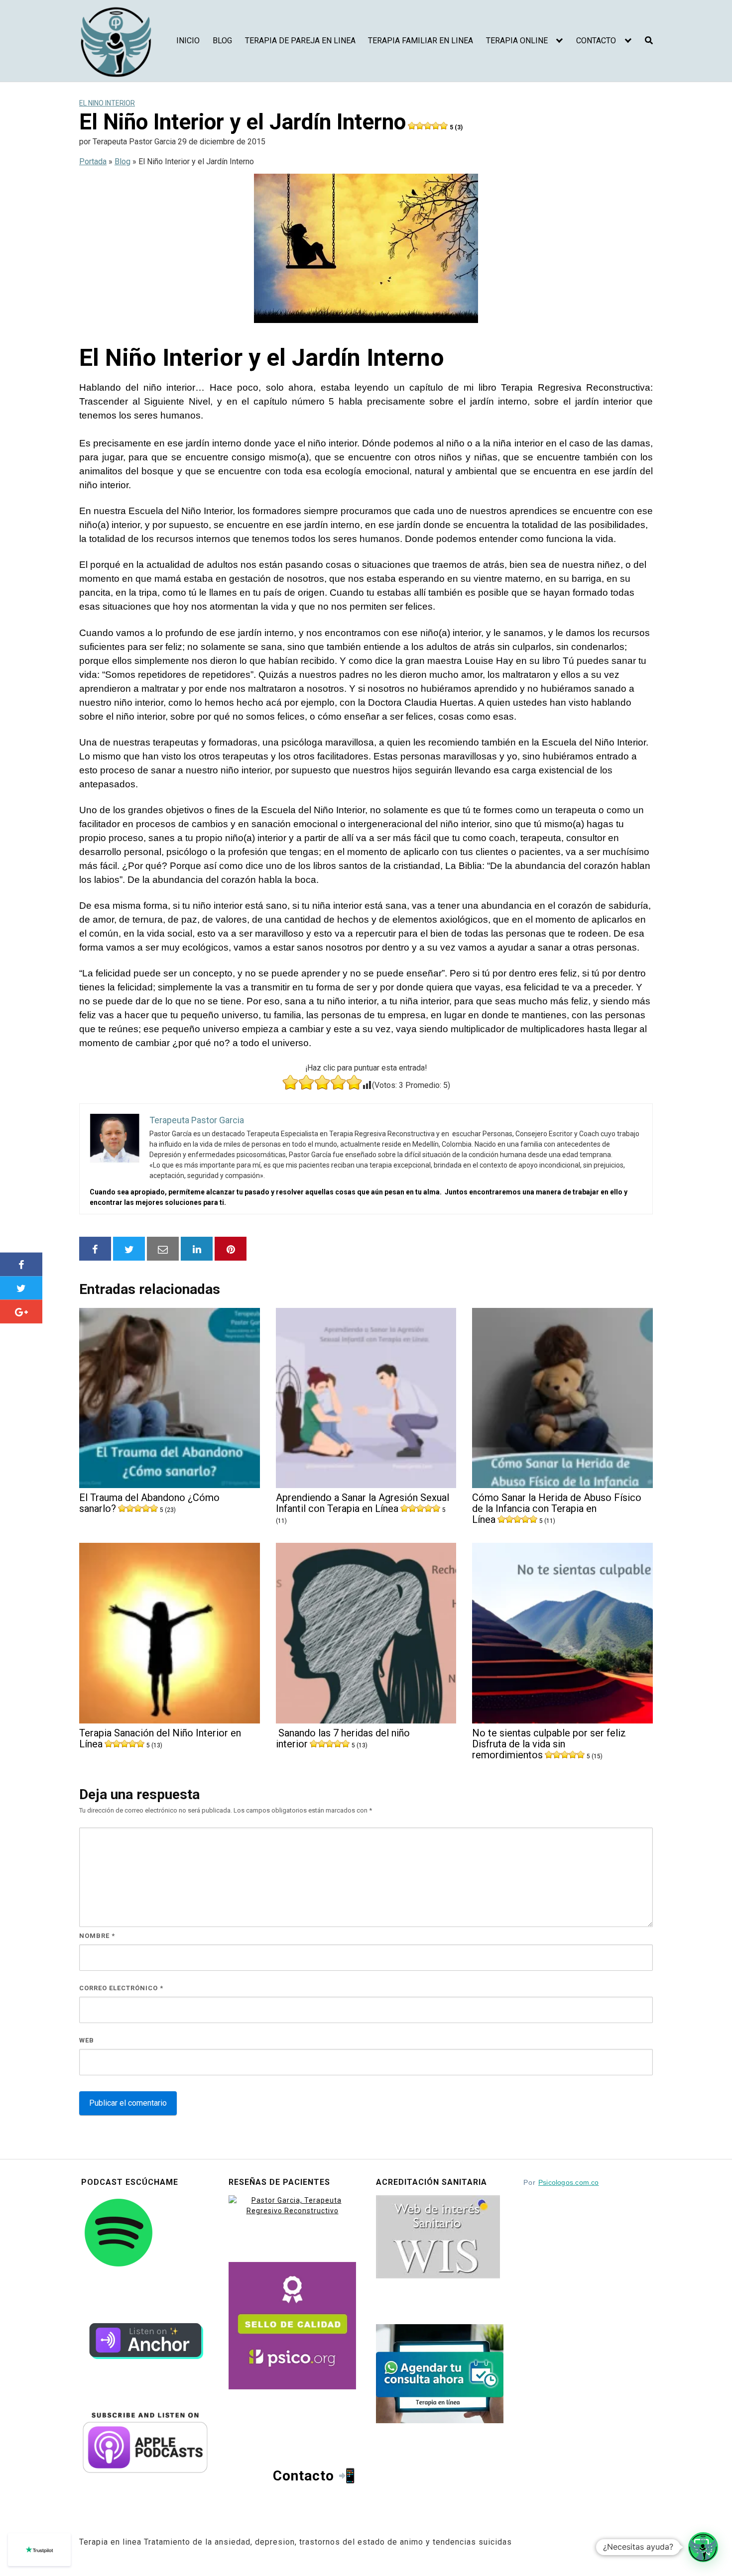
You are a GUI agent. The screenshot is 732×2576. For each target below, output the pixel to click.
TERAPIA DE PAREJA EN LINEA (300, 41)
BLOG (222, 41)
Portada (93, 161)
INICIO (188, 41)
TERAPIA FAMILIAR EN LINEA (421, 41)
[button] (703, 2547)
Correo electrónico (121, 1988)
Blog (122, 161)
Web (87, 2040)
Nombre (97, 1936)
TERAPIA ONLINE (517, 41)
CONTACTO (596, 41)
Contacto (304, 2476)
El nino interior (107, 103)
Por (561, 2182)
